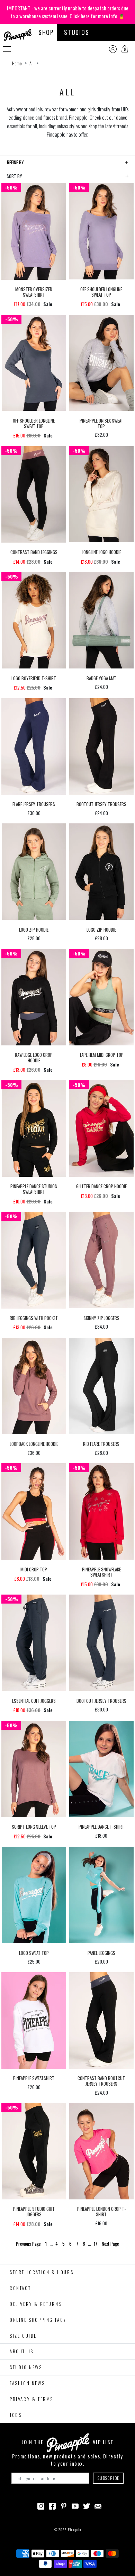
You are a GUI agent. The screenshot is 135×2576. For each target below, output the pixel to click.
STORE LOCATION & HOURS (42, 2272)
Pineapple (74, 2529)
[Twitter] (87, 2505)
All (31, 63)
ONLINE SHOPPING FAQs (38, 2320)
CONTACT (20, 2288)
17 (96, 2244)
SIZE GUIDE (23, 2336)
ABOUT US (22, 2351)
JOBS (16, 2415)
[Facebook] (52, 2505)
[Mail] (98, 2505)
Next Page (110, 2244)
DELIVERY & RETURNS (36, 2304)
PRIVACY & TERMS (31, 2399)
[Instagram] (41, 2505)
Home (17, 63)
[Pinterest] (64, 2505)
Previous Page (29, 2244)
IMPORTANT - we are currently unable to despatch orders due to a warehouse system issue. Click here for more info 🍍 (68, 12)
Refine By (15, 162)
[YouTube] (75, 2505)
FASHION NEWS (27, 2383)
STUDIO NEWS (26, 2367)
